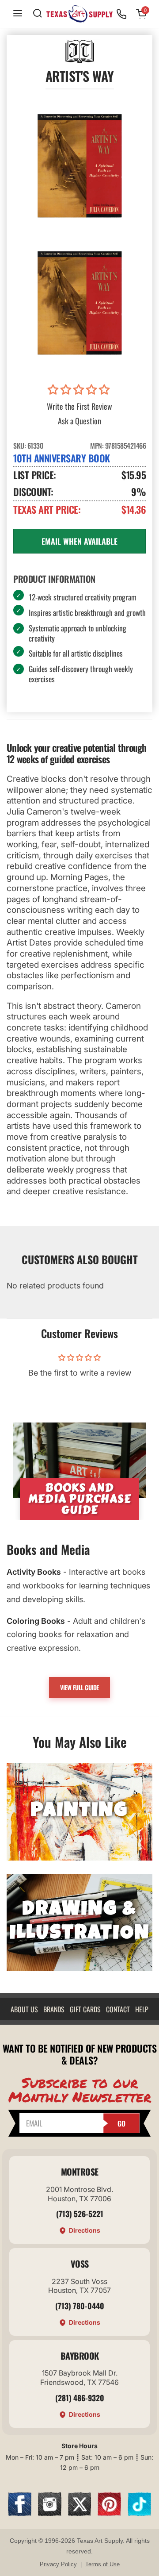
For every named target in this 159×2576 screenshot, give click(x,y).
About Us (24, 2009)
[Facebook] (20, 2513)
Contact (118, 2009)
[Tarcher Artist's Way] (79, 303)
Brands (54, 2009)
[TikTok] (139, 2513)
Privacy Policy (58, 2564)
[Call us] (121, 14)
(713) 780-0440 (80, 2306)
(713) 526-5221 (80, 2214)
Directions (85, 2230)
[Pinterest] (109, 2513)
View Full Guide (79, 1687)
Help (142, 2009)
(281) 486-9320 (80, 2398)
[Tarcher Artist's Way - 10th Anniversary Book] (79, 165)
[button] (80, 390)
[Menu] (18, 14)
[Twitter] (80, 2513)
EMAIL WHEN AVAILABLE (79, 541)
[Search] (38, 14)
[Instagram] (50, 2513)
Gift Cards (85, 2009)
